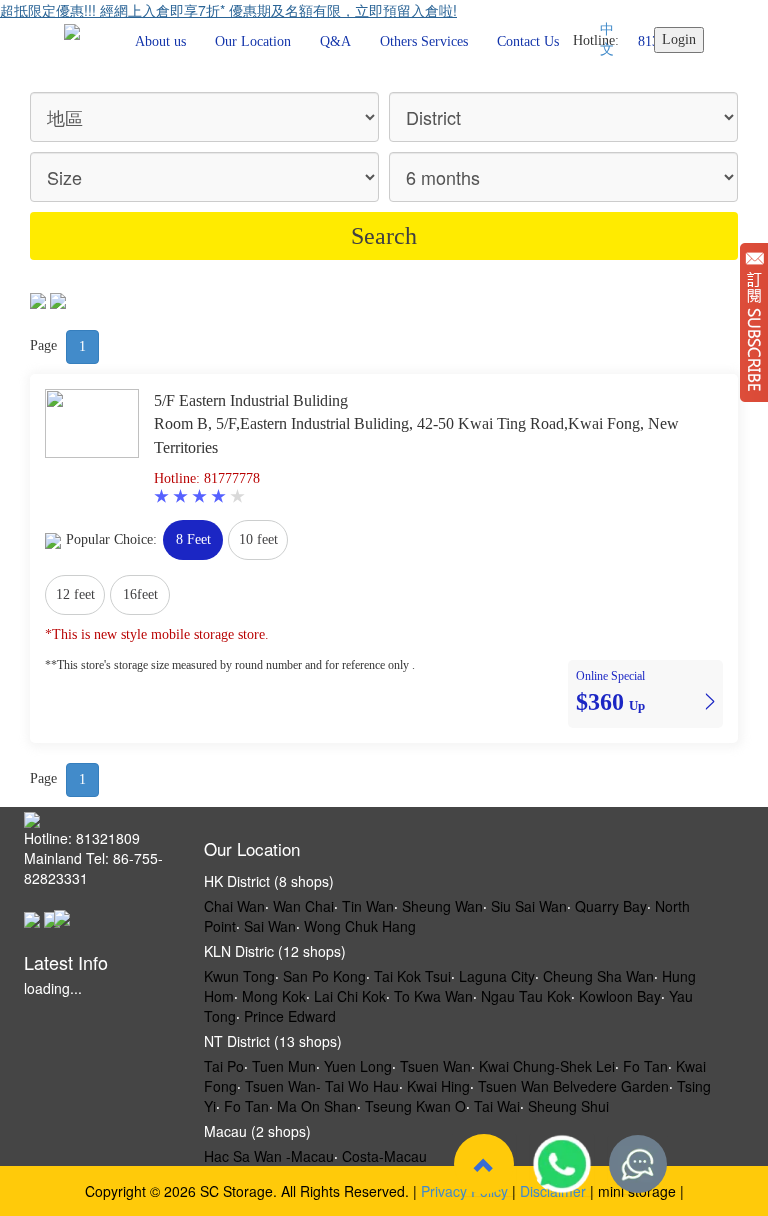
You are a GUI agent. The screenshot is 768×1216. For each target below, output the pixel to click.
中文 (607, 39)
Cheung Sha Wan (598, 976)
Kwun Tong (239, 976)
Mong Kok (274, 996)
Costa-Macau (384, 1156)
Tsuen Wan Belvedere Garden (573, 1086)
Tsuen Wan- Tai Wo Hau (322, 1086)
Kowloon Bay (620, 996)
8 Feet (193, 539)
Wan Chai (303, 906)
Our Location (253, 41)
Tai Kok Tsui (412, 976)
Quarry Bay (611, 906)
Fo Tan (645, 1066)
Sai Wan (270, 926)
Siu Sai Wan (529, 906)
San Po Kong (324, 976)
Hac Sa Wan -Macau (269, 1156)
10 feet (258, 539)
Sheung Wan (442, 906)
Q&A (335, 41)
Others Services (424, 41)
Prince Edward (290, 1016)
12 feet (75, 594)
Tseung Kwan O (415, 1106)
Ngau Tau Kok (526, 996)
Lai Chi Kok (350, 996)
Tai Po (224, 1066)
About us (160, 41)
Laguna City (497, 976)
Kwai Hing (438, 1086)
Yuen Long (358, 1066)
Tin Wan (368, 906)
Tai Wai (497, 1106)
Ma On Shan (317, 1106)
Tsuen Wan (435, 1066)
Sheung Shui (568, 1106)
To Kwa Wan (433, 996)
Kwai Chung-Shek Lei (547, 1066)
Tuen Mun (284, 1066)
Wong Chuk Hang (360, 926)
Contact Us (528, 41)
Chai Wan (234, 906)
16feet (140, 594)
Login (679, 39)
